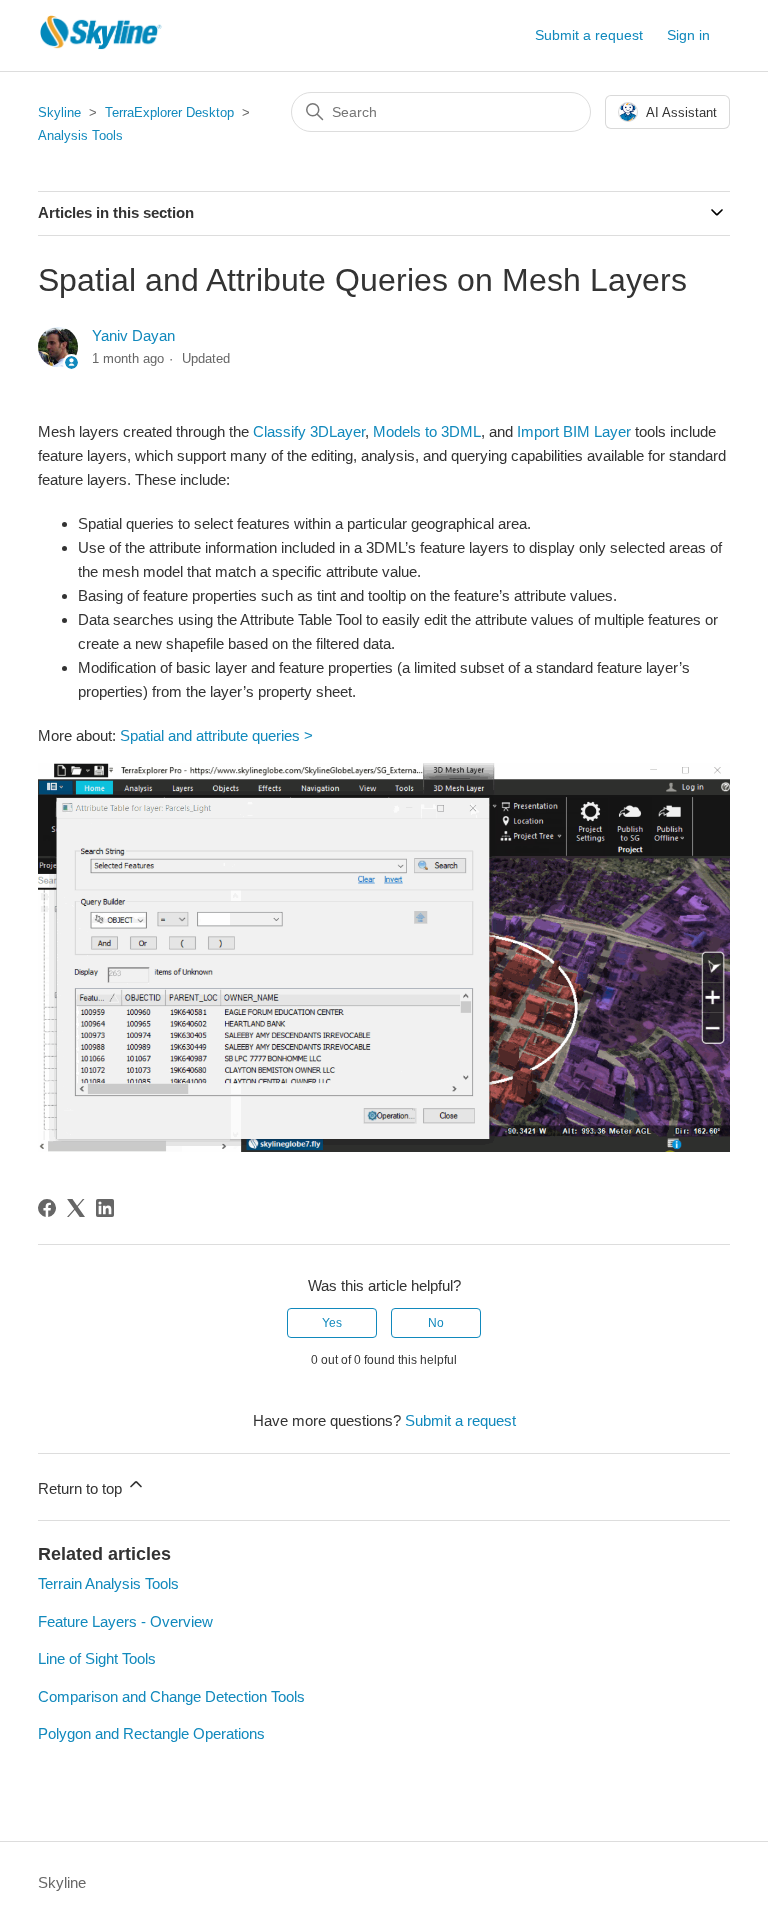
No (436, 1323)
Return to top (82, 1488)
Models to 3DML (427, 431)
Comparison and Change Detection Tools (171, 1696)
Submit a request (589, 35)
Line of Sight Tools (97, 1658)
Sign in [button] (688, 35)
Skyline (59, 112)
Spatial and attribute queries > (216, 735)
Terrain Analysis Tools (108, 1583)
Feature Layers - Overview (125, 1621)
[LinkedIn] (105, 1208)
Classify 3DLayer (309, 431)
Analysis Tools (80, 135)
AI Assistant (681, 112)
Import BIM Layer (574, 431)
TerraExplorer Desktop (169, 112)
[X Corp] (76, 1208)
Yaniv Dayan (133, 335)
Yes (332, 1323)
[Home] (101, 45)
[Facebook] (47, 1208)
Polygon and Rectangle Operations (151, 1733)
